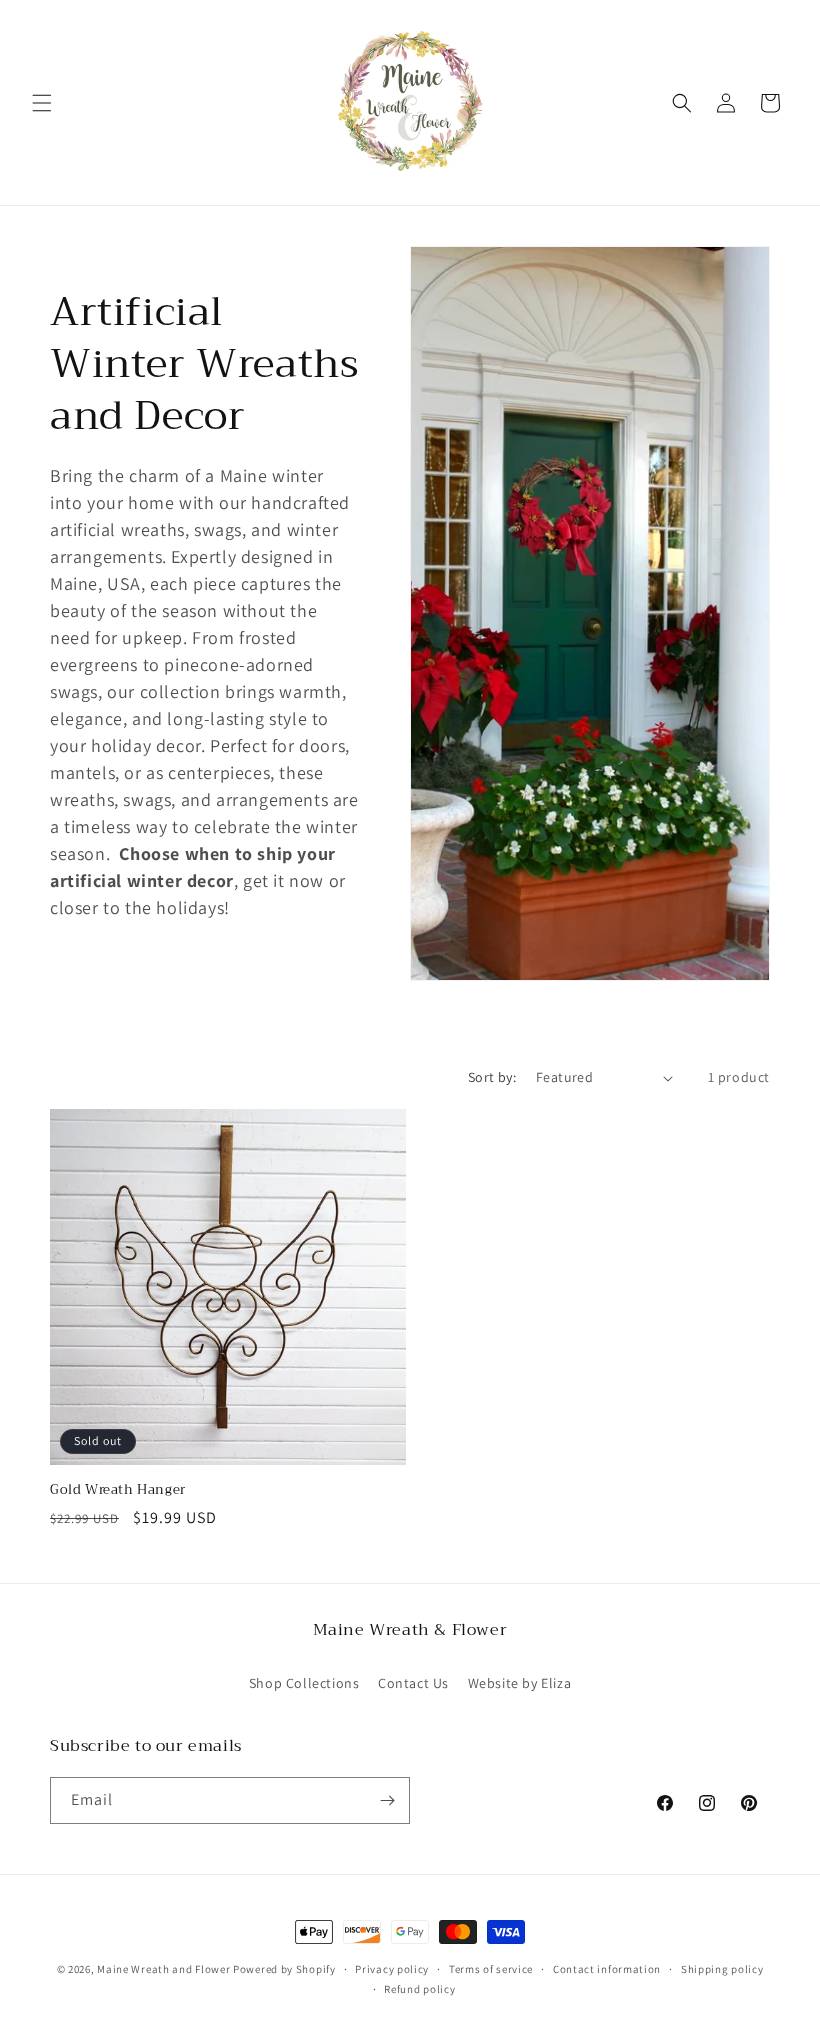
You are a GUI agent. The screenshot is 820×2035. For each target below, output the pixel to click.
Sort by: (492, 1077)
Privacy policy (392, 1969)
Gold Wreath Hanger (118, 1490)
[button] (42, 103)
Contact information (607, 1969)
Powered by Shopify (284, 1969)
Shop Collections (304, 1683)
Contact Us (413, 1683)
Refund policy (419, 1989)
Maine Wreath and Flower (163, 1969)
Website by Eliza (520, 1683)
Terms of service (491, 1969)
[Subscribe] (387, 1800)
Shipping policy (722, 1969)
